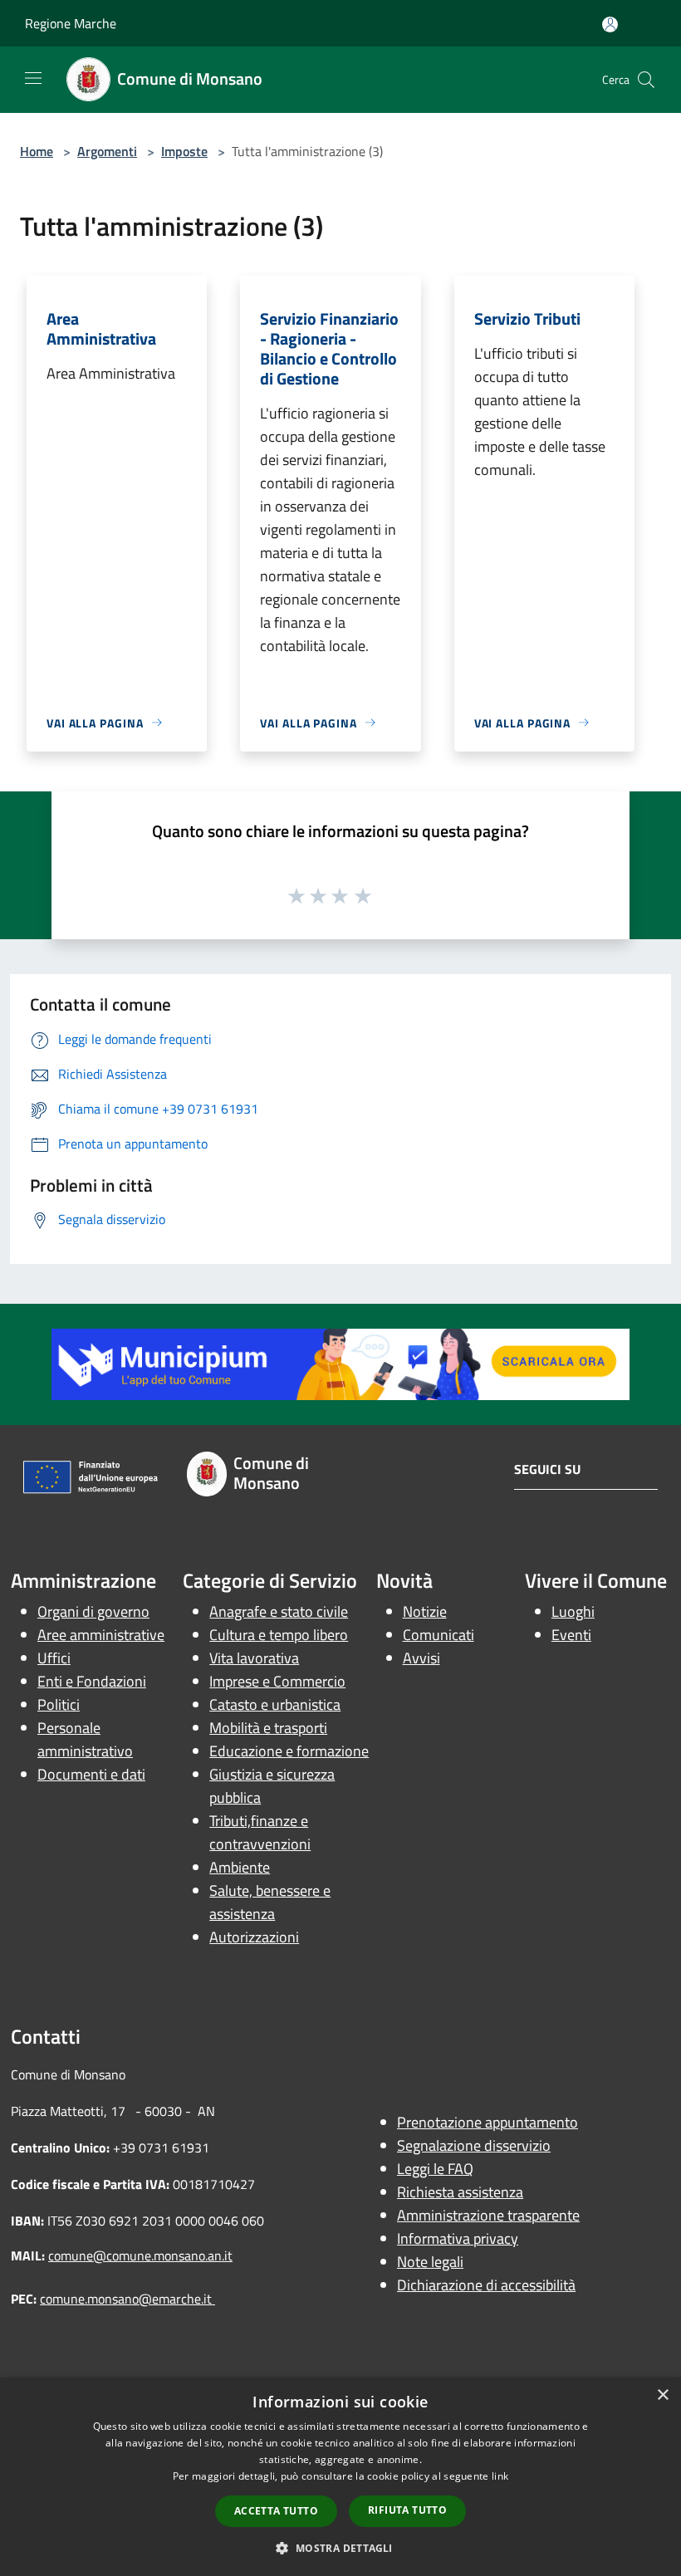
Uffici (54, 1658)
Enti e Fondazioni (92, 1681)
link (500, 2476)
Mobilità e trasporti (268, 1728)
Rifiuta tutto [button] (407, 2510)
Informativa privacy (458, 2238)
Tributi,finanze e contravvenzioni (260, 1832)
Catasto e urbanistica (275, 1704)
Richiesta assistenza (460, 2192)
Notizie (425, 1611)
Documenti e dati (91, 1774)
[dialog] (340, 2477)
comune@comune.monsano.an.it (140, 2255)
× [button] (662, 2395)
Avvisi (421, 1658)
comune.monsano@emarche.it (127, 2299)
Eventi (571, 1635)
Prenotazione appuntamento (487, 2122)
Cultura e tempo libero (279, 1635)
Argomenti (107, 151)
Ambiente (240, 1867)
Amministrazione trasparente (488, 2215)
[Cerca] (646, 80)
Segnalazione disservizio (474, 2145)
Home (37, 151)
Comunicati (438, 1635)
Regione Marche (71, 23)
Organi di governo (93, 1611)
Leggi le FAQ (435, 2169)
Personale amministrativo (85, 1739)
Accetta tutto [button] (276, 2511)
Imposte (184, 151)
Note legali (430, 2262)
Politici (59, 1704)
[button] (340, 2548)
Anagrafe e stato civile (279, 1611)
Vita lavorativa (254, 1658)
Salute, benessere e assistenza (270, 1902)
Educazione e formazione (289, 1751)
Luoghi (573, 1611)
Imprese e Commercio (277, 1681)
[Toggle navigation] (33, 78)
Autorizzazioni (254, 1937)
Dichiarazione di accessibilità (486, 2285)
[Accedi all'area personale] (610, 24)
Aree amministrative (101, 1635)
